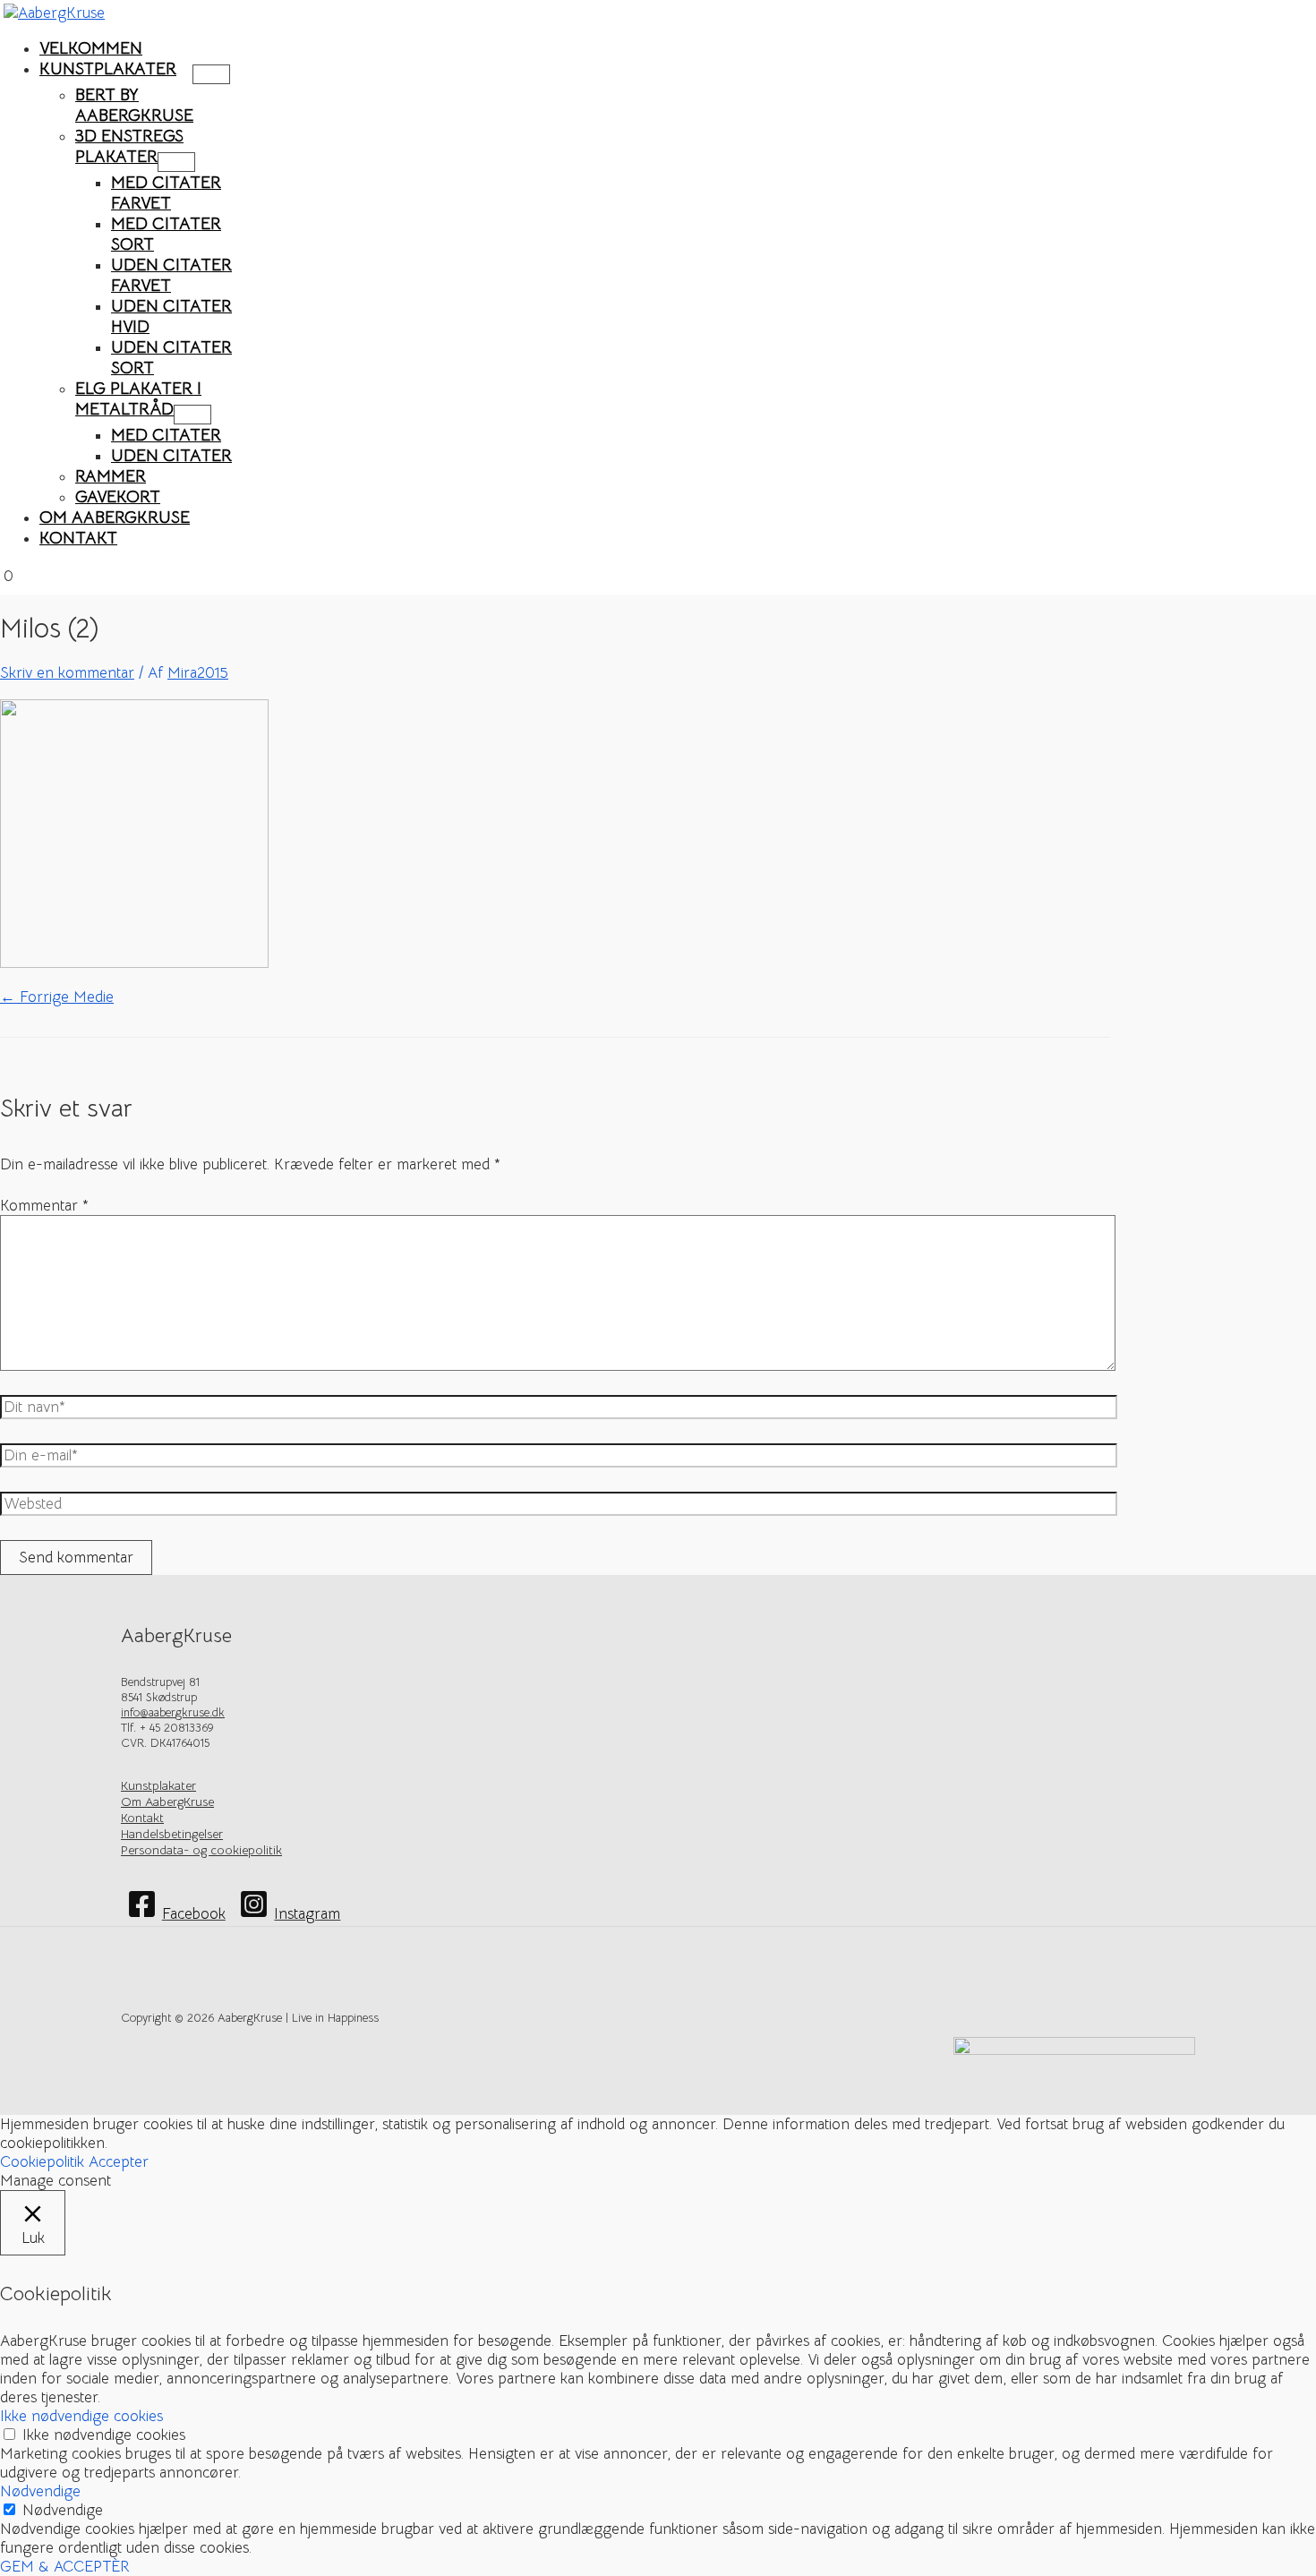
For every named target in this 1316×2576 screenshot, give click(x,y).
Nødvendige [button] (40, 2491)
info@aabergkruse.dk (173, 1712)
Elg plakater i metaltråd (138, 398)
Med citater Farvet (166, 193)
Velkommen (91, 48)
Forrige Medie (57, 997)
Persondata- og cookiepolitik (201, 1850)
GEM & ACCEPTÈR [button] (65, 2567)
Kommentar (44, 1206)
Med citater (166, 435)
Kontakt (78, 538)
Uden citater (171, 455)
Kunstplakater (108, 68)
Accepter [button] (119, 2162)
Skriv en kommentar (67, 673)
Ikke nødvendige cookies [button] (81, 2416)
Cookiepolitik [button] (42, 2162)
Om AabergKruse (115, 517)
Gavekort (118, 496)
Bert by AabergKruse (134, 105)
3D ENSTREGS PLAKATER (129, 146)
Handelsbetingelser (172, 1834)
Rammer (111, 476)
